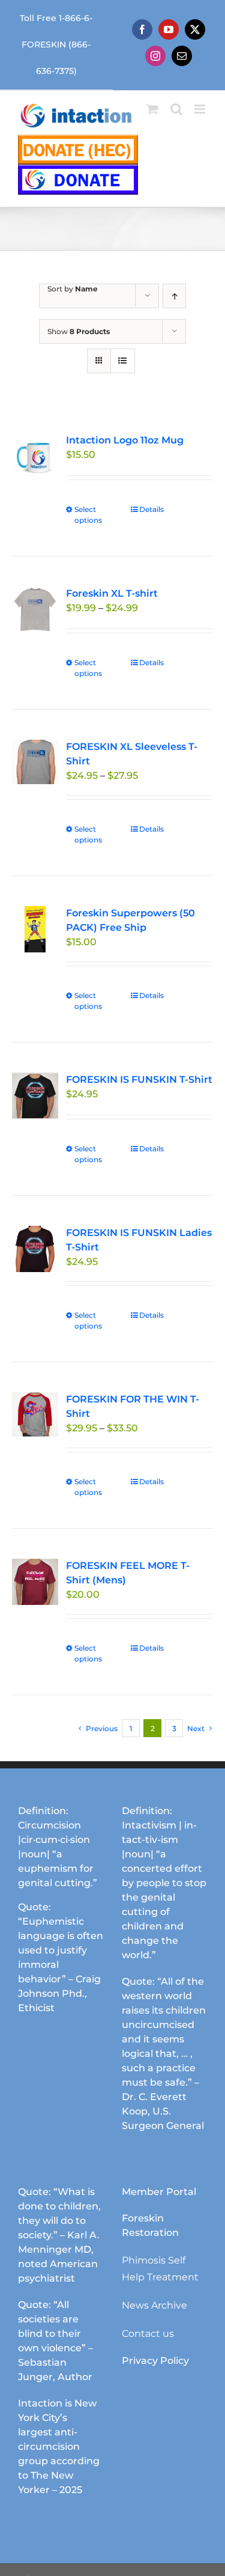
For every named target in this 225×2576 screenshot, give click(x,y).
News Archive (154, 2305)
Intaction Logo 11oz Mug (125, 440)
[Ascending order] (174, 296)
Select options (88, 515)
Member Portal (159, 2192)
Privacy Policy (155, 2361)
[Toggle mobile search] (176, 109)
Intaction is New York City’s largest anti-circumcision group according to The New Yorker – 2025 (59, 2447)
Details (151, 509)
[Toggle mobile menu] (201, 109)
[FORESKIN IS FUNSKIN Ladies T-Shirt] (35, 1249)
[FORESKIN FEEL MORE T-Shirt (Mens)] (35, 1582)
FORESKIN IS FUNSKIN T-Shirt (139, 1079)
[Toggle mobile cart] (152, 109)
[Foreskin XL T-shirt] (35, 610)
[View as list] (123, 361)
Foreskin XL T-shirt (112, 593)
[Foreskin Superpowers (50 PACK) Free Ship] (35, 929)
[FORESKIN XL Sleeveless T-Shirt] (35, 762)
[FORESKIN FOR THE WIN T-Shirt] (35, 1414)
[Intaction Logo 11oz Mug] (35, 456)
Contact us (148, 2334)
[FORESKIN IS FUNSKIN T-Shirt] (35, 1096)
